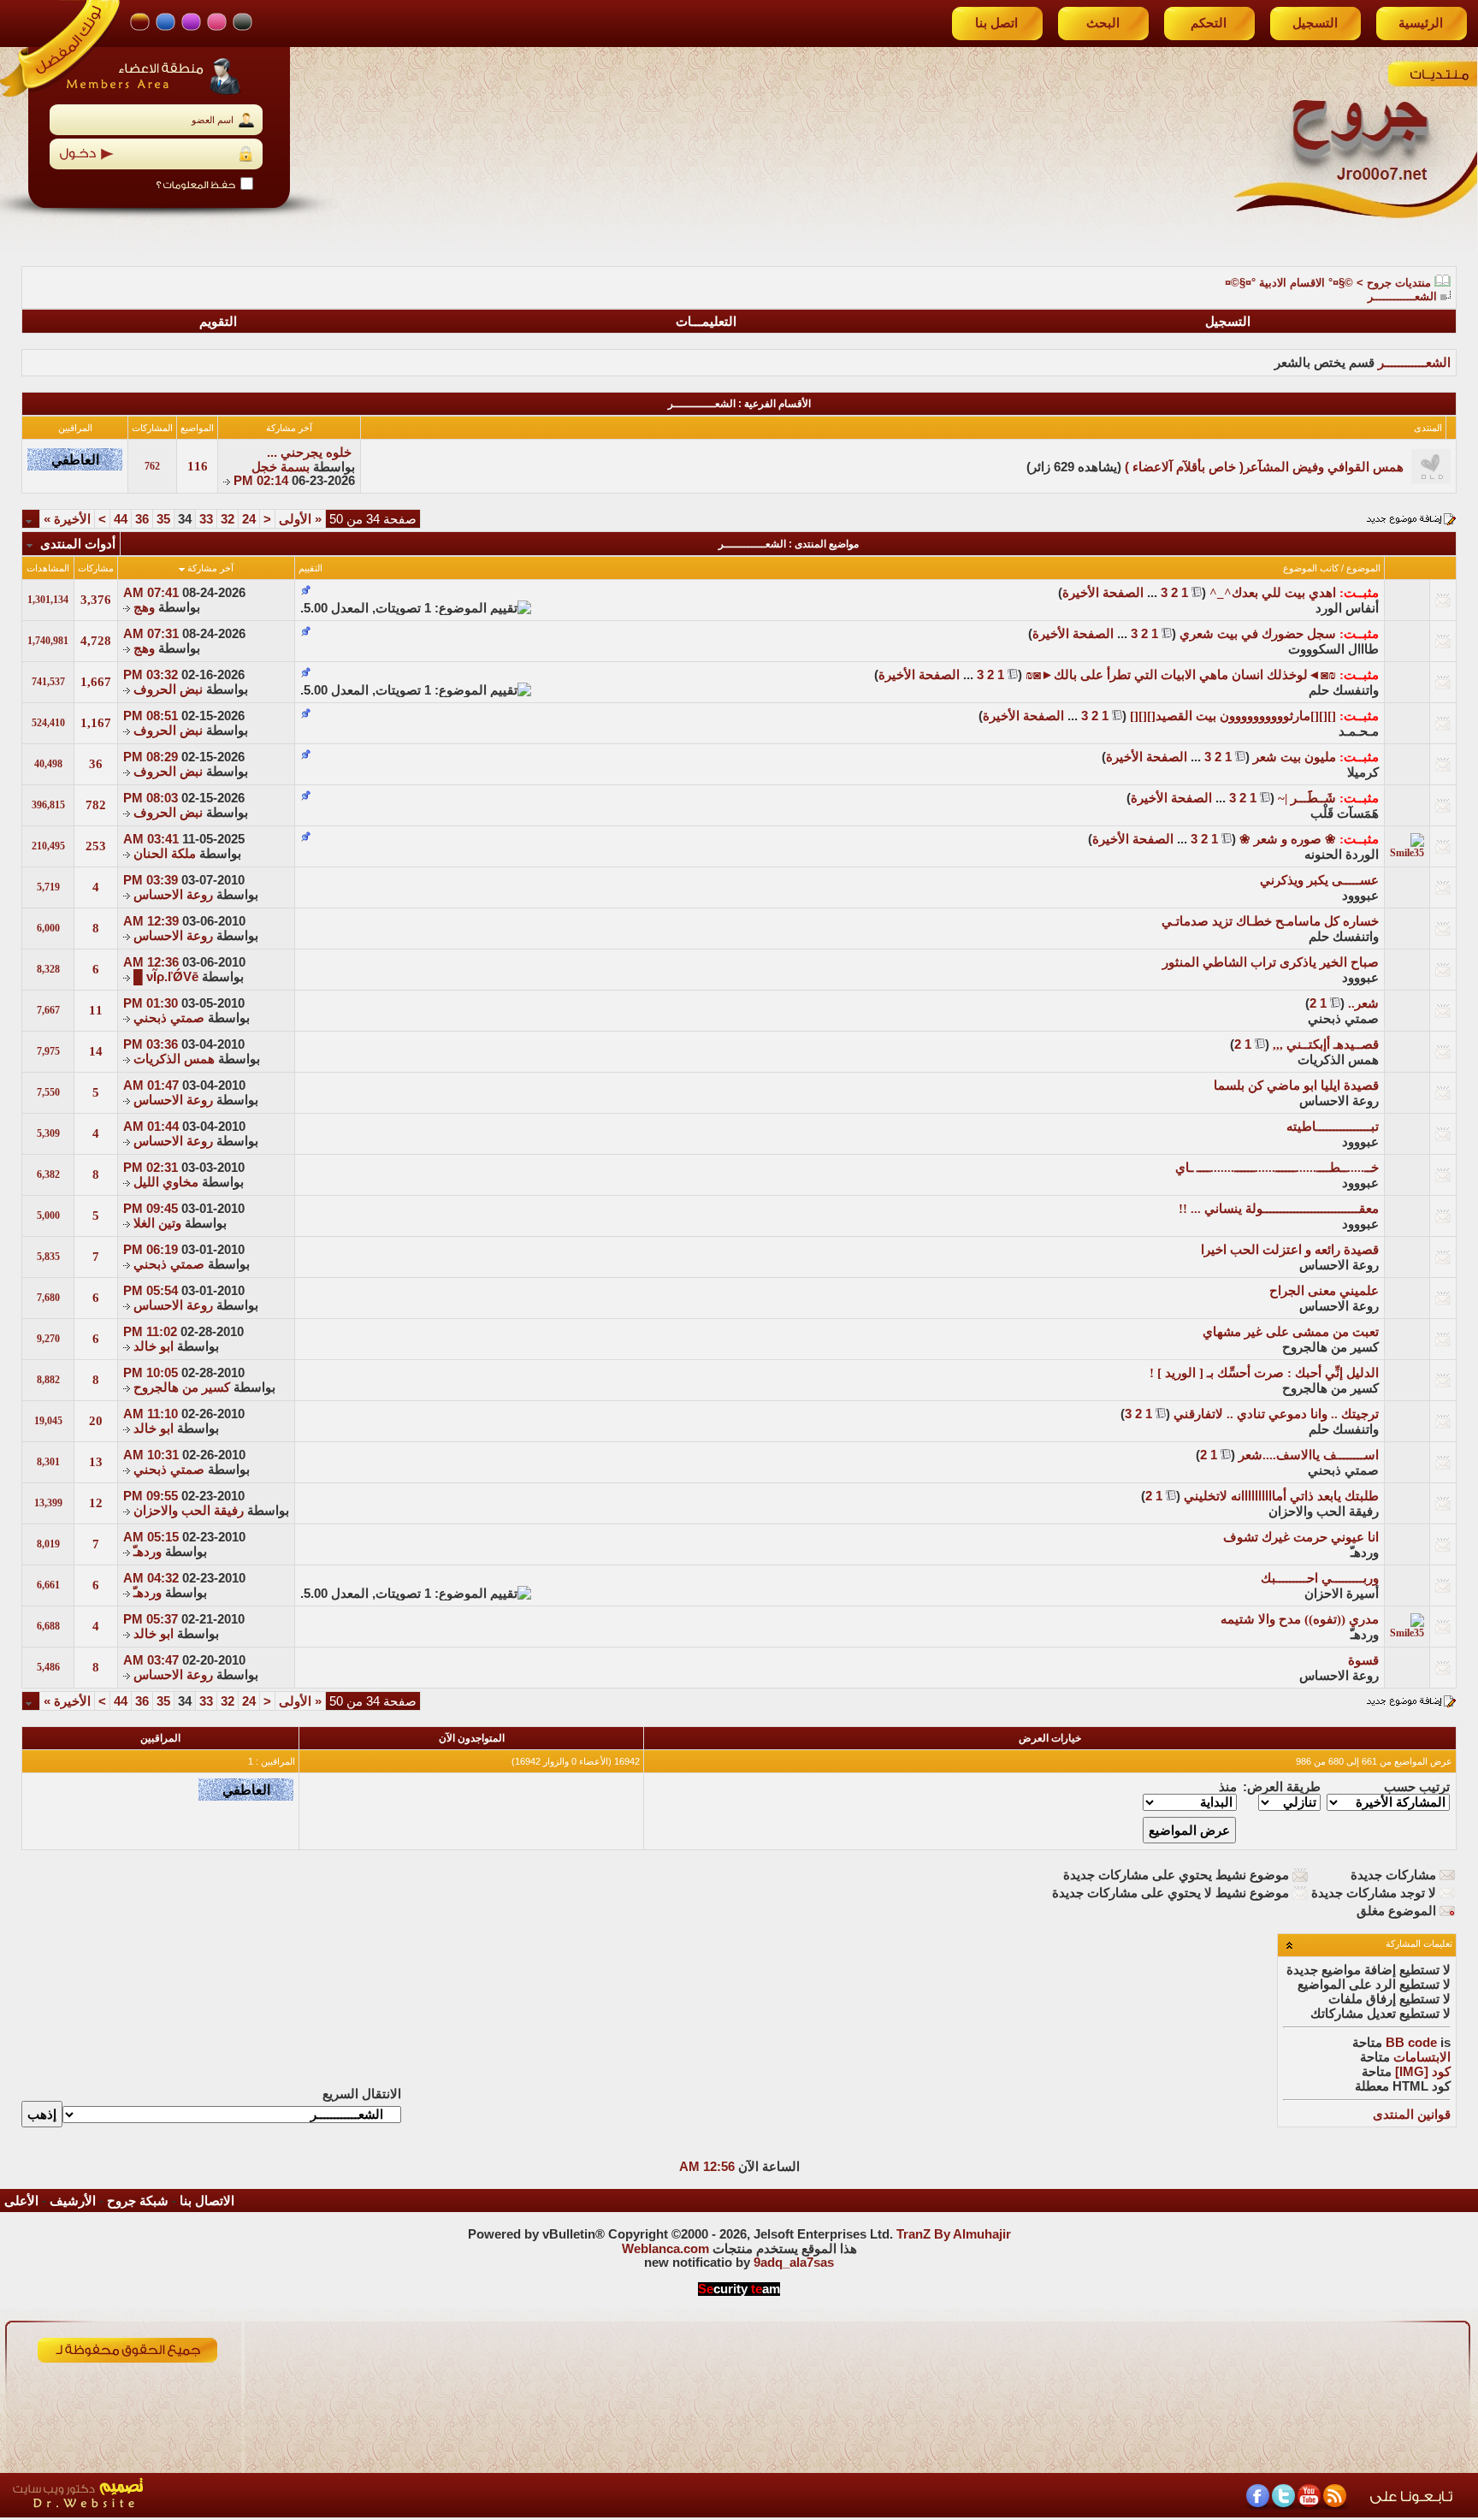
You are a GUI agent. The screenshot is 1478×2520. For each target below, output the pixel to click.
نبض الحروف (168, 689)
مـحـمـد (1359, 731)
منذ (1228, 1787)
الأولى (300, 519)
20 (96, 1421)
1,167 (96, 723)
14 (96, 1051)
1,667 (96, 682)
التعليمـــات (706, 322)
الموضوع (1363, 568)
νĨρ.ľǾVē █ (166, 977)
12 (96, 1503)
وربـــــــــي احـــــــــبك (1320, 1578)
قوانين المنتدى (1412, 2115)
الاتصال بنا (207, 2201)
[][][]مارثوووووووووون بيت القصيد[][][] (1233, 716)
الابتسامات (1422, 2057)
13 (96, 1462)
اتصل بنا (996, 23)
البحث (1103, 23)
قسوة (1363, 1660)
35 (163, 519)
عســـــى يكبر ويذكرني (1319, 880)
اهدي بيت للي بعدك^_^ (1273, 593)
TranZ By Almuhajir (954, 2234)
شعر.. (1363, 1003)
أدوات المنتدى (78, 544)
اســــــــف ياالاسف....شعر (1309, 1455)
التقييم (310, 568)
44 (121, 519)
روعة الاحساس (173, 895)
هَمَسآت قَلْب (1345, 813)
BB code (1411, 2043)
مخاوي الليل (166, 1182)
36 (142, 519)
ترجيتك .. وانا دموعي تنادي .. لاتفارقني (1276, 1414)
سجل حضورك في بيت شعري (1258, 634)
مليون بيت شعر (1295, 757)
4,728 (96, 641)
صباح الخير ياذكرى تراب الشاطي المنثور (1271, 962)
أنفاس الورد (1347, 608)
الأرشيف (73, 2201)
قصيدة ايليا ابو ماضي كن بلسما (1296, 1085)
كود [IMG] (1423, 2072)
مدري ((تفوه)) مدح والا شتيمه (1300, 1619)
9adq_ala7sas (794, 2263)
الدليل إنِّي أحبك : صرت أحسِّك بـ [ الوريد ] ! (1264, 1373)
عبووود (1360, 896)
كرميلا (1363, 772)
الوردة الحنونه (1342, 855)
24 (249, 519)
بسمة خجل (281, 467)
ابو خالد (154, 1346)
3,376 (96, 600)
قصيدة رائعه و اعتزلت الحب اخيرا (1290, 1250)
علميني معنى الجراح (1324, 1291)
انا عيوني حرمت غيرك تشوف (1301, 1537)
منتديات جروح (1399, 283)
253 (96, 846)
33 (206, 519)
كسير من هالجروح (1330, 1347)
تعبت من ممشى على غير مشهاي (1291, 1332)
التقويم (218, 322)
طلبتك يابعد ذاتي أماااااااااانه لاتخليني (1281, 1496)
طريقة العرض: (1282, 1787)
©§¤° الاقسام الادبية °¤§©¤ (1289, 283)
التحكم (1209, 23)
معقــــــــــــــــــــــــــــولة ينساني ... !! (1279, 1209)
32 (228, 519)
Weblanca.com (665, 2249)
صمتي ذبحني (1343, 1019)
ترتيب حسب (1417, 1787)
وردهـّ (1365, 1553)
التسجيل (1315, 23)
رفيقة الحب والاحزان (1324, 1511)
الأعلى (21, 2201)
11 (96, 1010)
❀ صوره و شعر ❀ (1288, 839)
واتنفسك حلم (1344, 690)
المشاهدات (48, 568)
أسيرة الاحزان (1342, 1594)
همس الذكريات (1338, 1060)
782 (96, 805)
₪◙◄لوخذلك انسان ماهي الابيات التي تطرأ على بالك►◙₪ (1181, 675)
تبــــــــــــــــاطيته (1333, 1127)
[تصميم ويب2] (158, 2513)
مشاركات (96, 568)
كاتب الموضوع (1311, 568)
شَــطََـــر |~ (1307, 798)
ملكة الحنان (165, 854)
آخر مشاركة (210, 568)
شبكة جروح (138, 2201)
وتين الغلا (157, 1223)
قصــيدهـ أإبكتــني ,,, (1326, 1044)
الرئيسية (1421, 23)
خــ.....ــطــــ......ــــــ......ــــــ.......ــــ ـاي (1277, 1168)
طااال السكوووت (1333, 649)
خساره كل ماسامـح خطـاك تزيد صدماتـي (1270, 921)
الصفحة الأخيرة (1103, 593)
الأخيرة (67, 519)
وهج (144, 607)
